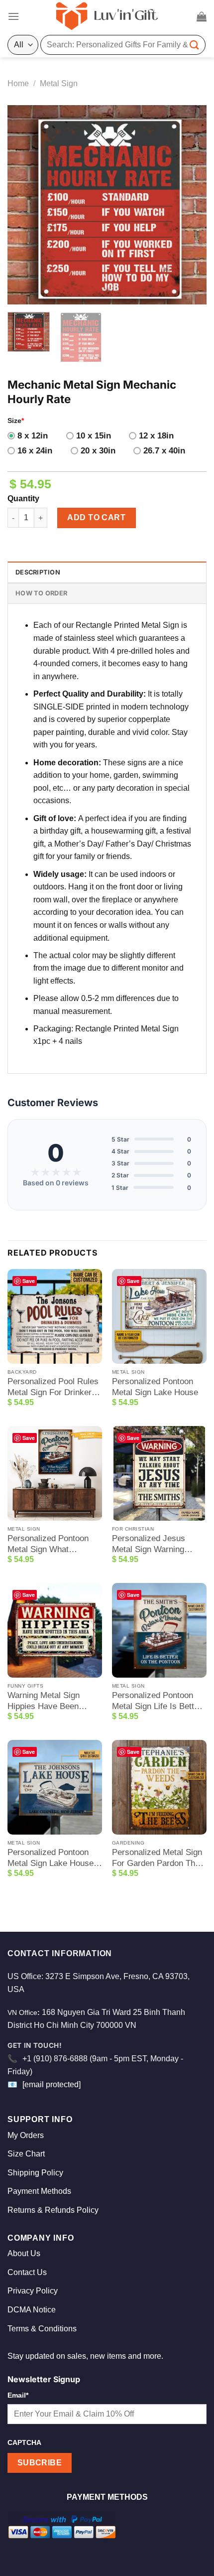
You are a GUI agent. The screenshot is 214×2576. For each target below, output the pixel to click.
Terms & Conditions (42, 2329)
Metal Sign (59, 83)
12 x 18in (156, 436)
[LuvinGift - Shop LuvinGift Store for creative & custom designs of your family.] (107, 16)
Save (29, 1281)
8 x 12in (33, 436)
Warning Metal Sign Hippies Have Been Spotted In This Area (45, 1701)
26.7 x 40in (164, 451)
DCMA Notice (32, 2310)
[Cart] (202, 16)
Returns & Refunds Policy (53, 2210)
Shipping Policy (35, 2173)
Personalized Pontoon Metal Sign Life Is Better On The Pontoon (157, 1701)
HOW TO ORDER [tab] (41, 593)
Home (18, 83)
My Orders (26, 2135)
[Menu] (13, 16)
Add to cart (96, 517)
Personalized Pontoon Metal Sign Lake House (155, 1387)
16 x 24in (35, 451)
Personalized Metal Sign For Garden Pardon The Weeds (157, 1858)
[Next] (190, 205)
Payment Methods (39, 2191)
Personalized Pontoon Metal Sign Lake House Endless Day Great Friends (51, 1858)
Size (16, 421)
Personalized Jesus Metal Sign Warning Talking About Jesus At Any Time (154, 1544)
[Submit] (195, 45)
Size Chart (26, 2154)
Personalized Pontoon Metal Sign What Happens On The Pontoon (48, 1544)
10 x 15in (94, 436)
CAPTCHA (24, 2442)
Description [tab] (38, 572)
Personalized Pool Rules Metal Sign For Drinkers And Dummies (53, 1387)
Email (18, 2395)
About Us (24, 2253)
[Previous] (24, 205)
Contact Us (27, 2272)
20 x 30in (98, 451)
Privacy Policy (33, 2291)
